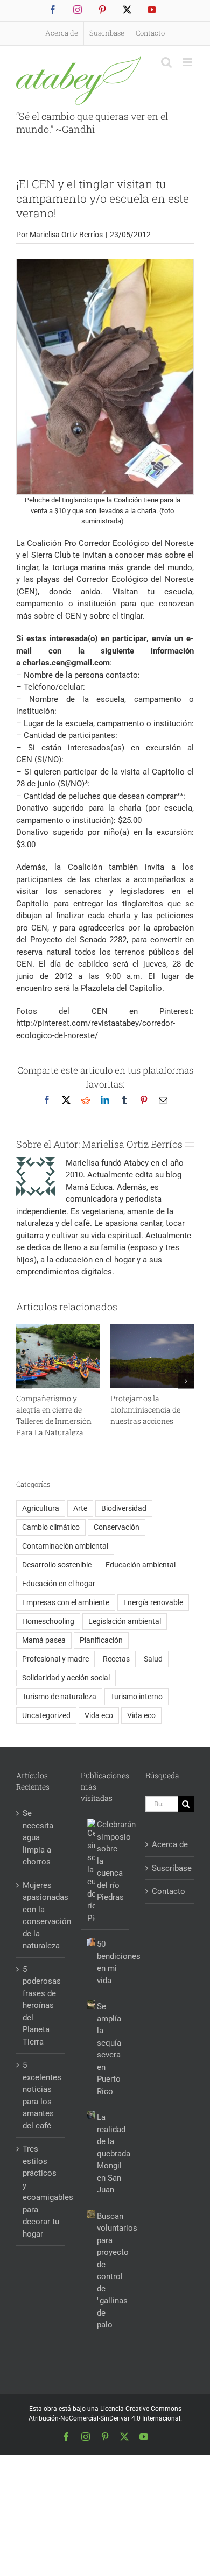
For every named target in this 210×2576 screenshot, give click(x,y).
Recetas (116, 1659)
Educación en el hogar (59, 1584)
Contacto (169, 1891)
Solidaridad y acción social (66, 1678)
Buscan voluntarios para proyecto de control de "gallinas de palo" (110, 2271)
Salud (153, 1659)
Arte (80, 1508)
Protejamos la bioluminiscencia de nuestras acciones (145, 1410)
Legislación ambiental (125, 1621)
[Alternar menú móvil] (188, 62)
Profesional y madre (55, 1659)
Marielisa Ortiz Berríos (66, 235)
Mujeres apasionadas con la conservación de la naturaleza (41, 1916)
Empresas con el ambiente (66, 1602)
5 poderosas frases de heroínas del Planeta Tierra (41, 2006)
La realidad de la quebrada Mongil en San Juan (110, 2153)
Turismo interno (136, 1697)
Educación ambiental (141, 1565)
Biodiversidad (124, 1508)
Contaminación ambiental (65, 1546)
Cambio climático (51, 1527)
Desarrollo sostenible (57, 1565)
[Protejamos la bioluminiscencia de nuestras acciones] (152, 1329)
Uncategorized (46, 1715)
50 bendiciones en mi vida (110, 1962)
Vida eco (99, 1715)
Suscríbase (170, 1868)
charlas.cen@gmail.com (66, 663)
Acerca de (170, 1844)
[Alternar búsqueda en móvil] (166, 62)
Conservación (117, 1527)
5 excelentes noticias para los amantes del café (41, 2095)
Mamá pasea (44, 1640)
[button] (24, 1381)
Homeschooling (48, 1621)
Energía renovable (153, 1602)
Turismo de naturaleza (59, 1697)
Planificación (101, 1640)
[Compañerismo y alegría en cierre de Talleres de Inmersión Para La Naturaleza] (58, 1329)
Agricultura (41, 1508)
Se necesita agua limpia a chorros (38, 1837)
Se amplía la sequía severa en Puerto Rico (109, 2049)
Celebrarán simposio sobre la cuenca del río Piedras (110, 1861)
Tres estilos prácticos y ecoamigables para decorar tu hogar (41, 2191)
